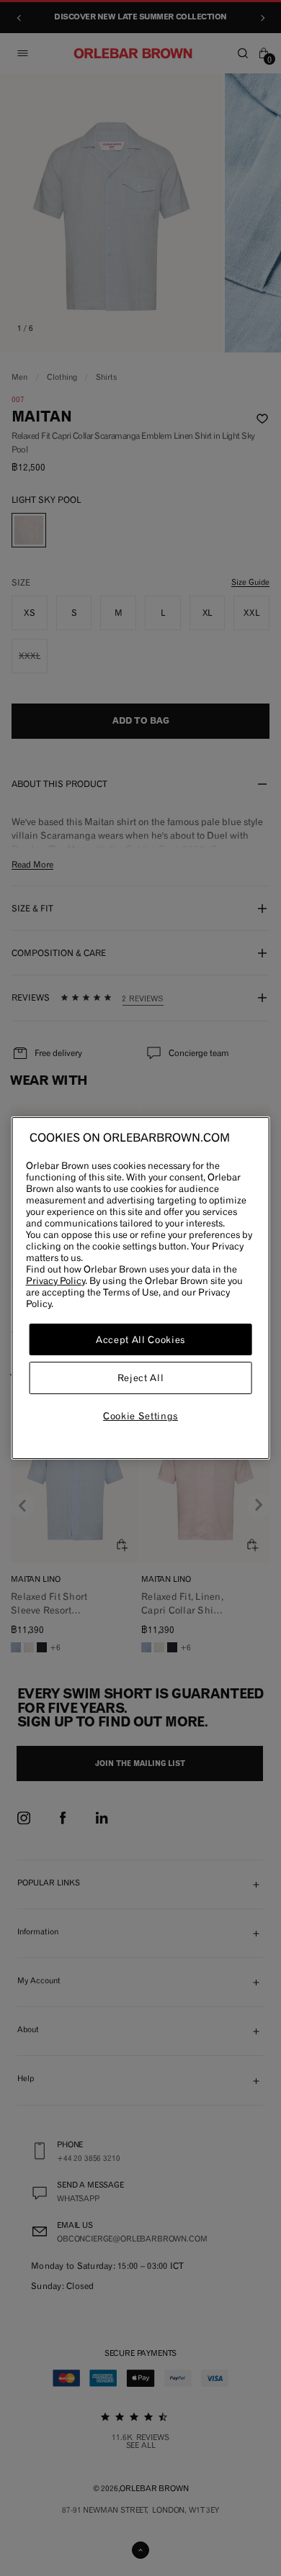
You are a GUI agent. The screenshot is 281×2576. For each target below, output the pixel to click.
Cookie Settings (140, 1416)
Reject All (141, 1378)
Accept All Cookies (140, 1339)
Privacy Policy (55, 1280)
